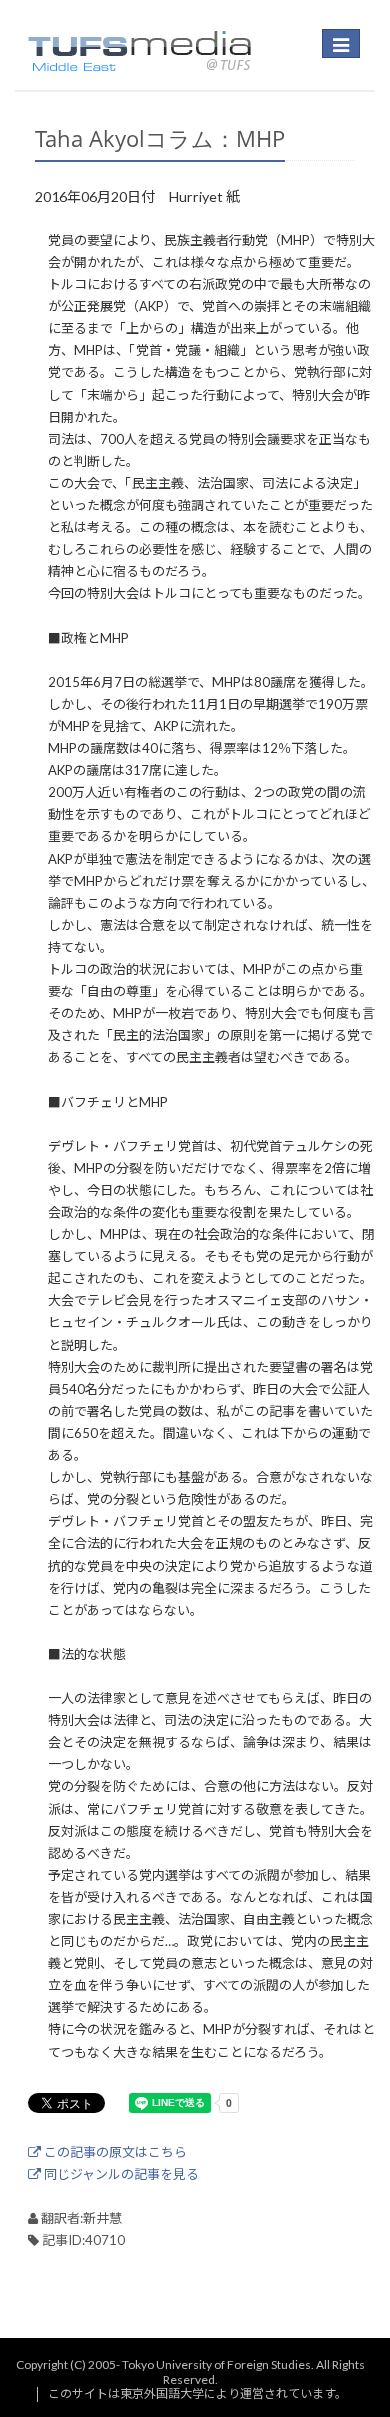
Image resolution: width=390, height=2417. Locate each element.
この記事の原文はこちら (114, 2152)
